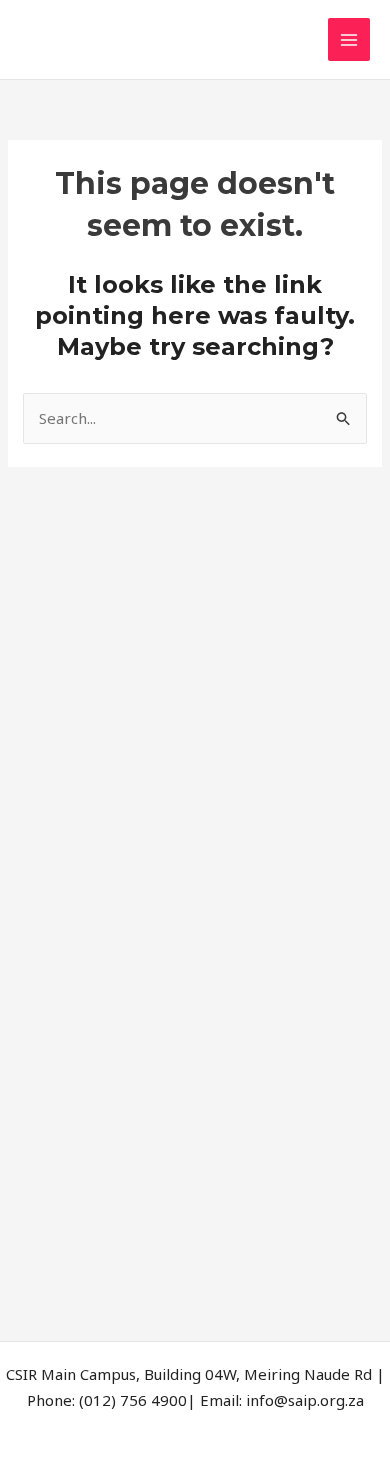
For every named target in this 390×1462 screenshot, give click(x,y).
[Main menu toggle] (349, 39)
